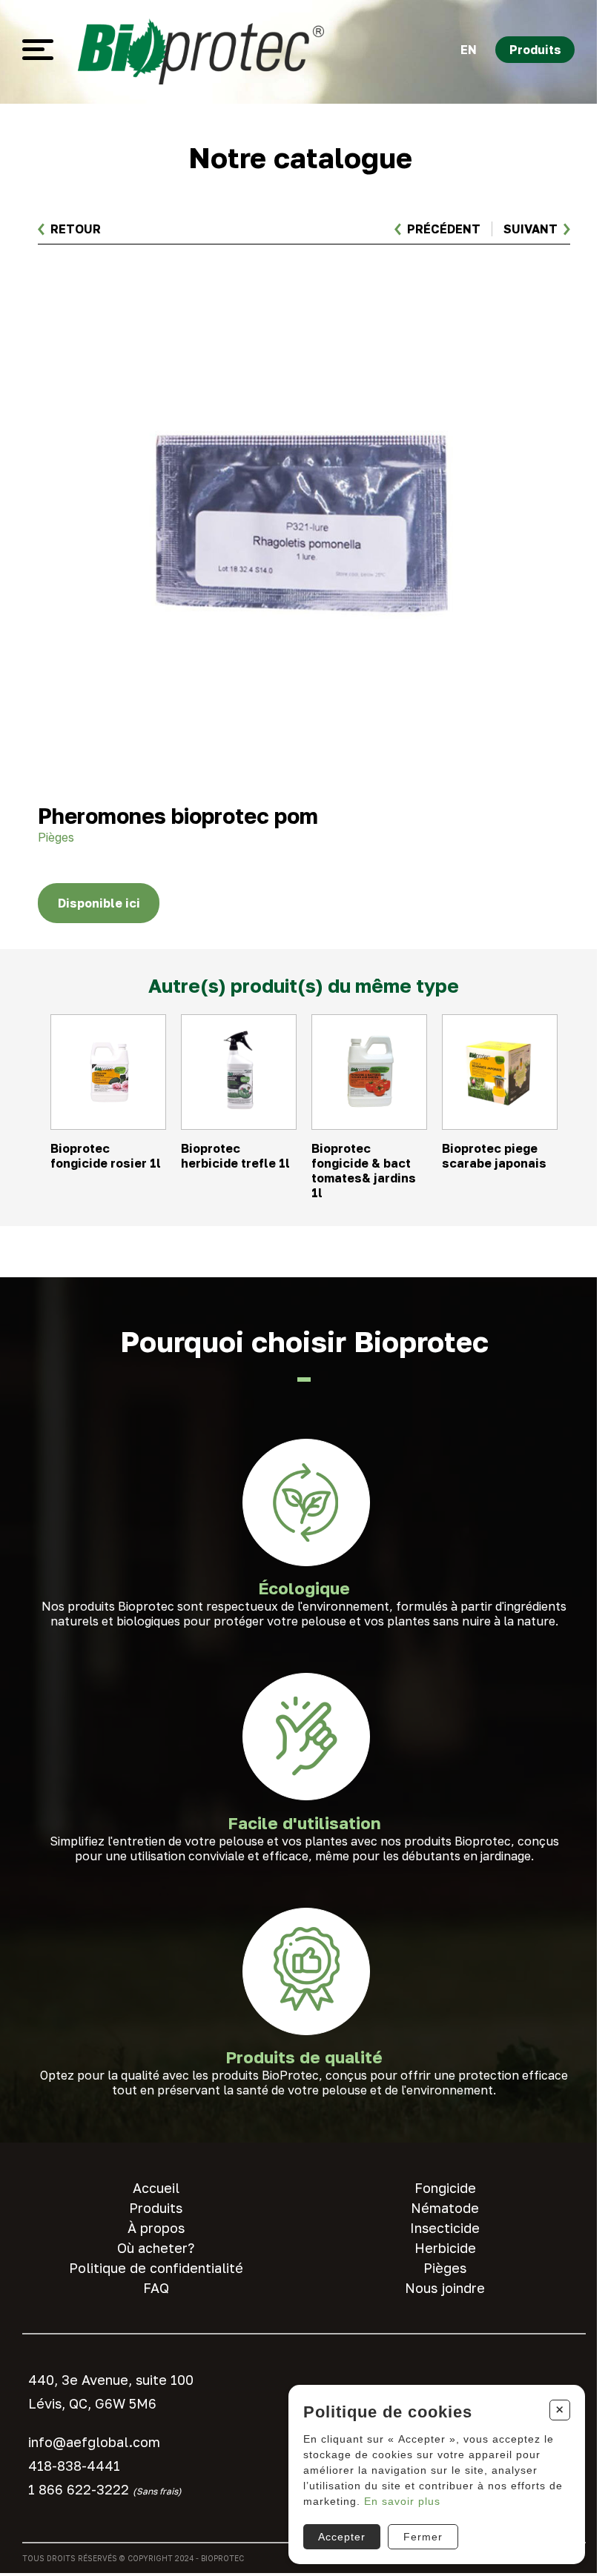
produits (535, 50)
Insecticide (445, 2228)
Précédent (444, 229)
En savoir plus (402, 2501)
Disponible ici (99, 903)
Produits (156, 2208)
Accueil (156, 2188)
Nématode (445, 2208)
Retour (76, 229)
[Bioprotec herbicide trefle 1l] (239, 1107)
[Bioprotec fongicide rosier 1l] (108, 1107)
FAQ (156, 2288)
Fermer (423, 2537)
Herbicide (445, 2248)
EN (469, 50)
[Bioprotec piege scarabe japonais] (500, 1107)
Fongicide (445, 2188)
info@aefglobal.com (94, 2442)
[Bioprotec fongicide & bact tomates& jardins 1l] (369, 1107)
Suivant (531, 229)
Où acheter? (156, 2248)
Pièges (445, 2268)
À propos (156, 2228)
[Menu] (38, 50)
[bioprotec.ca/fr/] (201, 50)
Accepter (342, 2537)
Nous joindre (445, 2288)
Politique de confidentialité (156, 2268)
